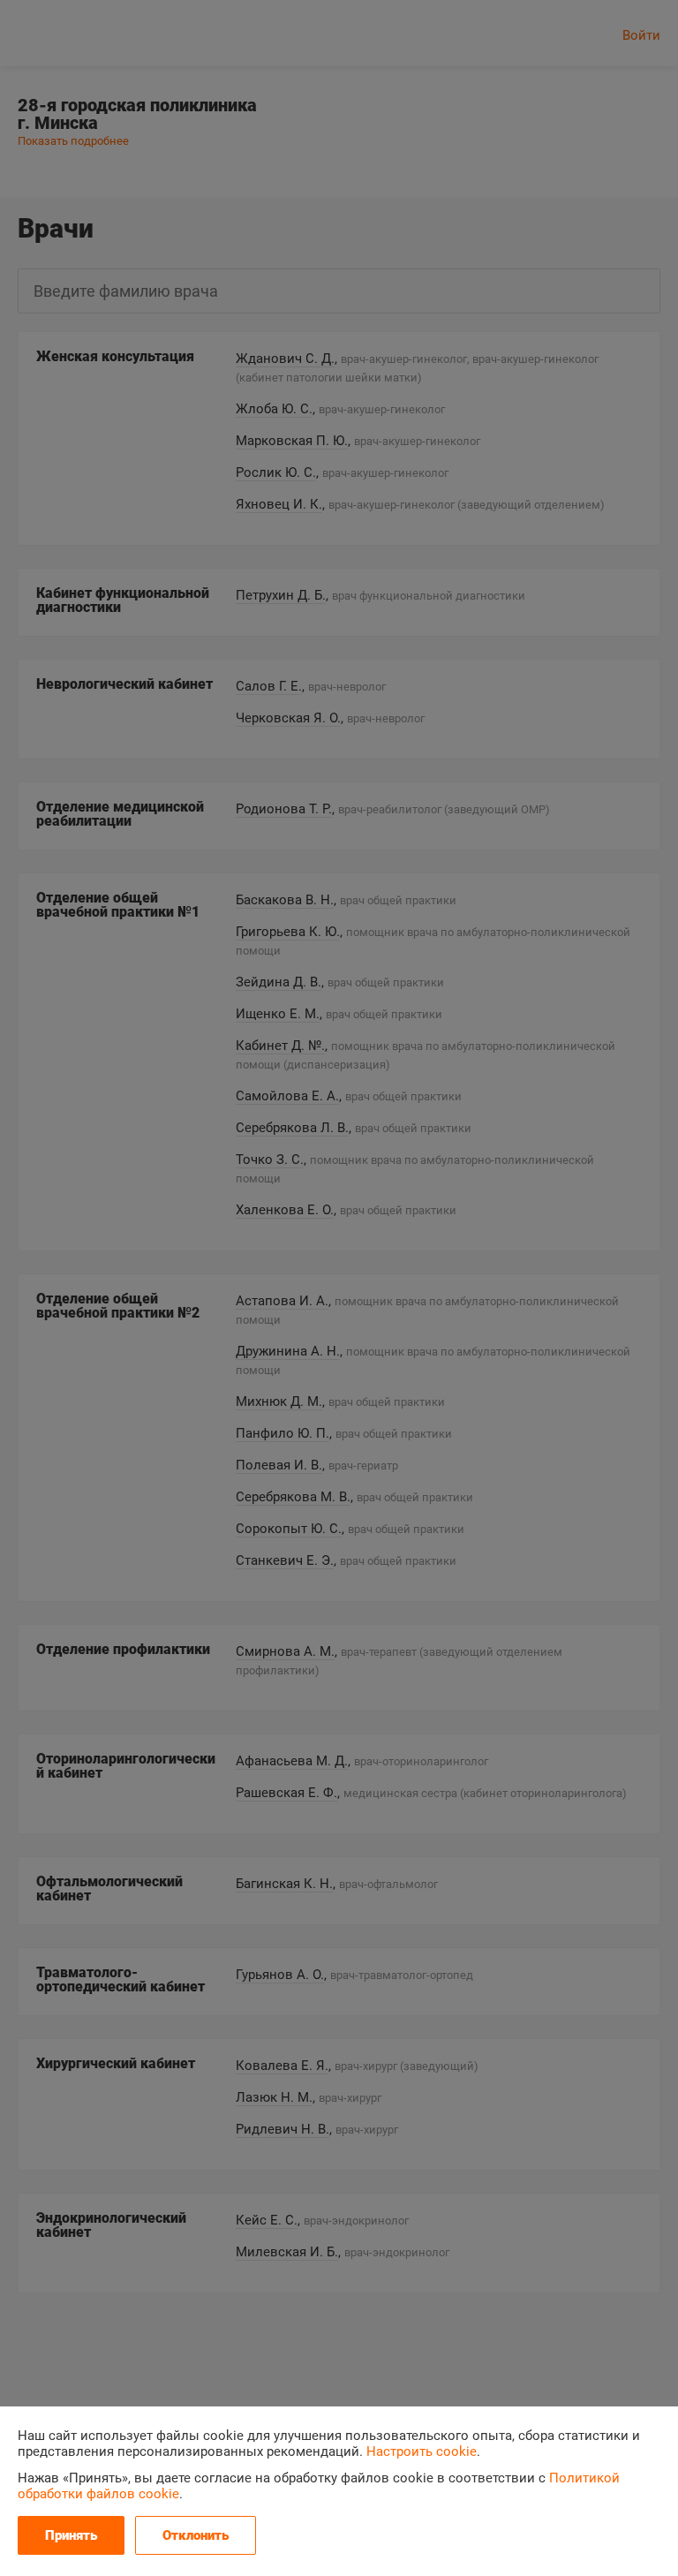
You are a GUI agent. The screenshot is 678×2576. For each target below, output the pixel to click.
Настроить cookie (422, 2451)
